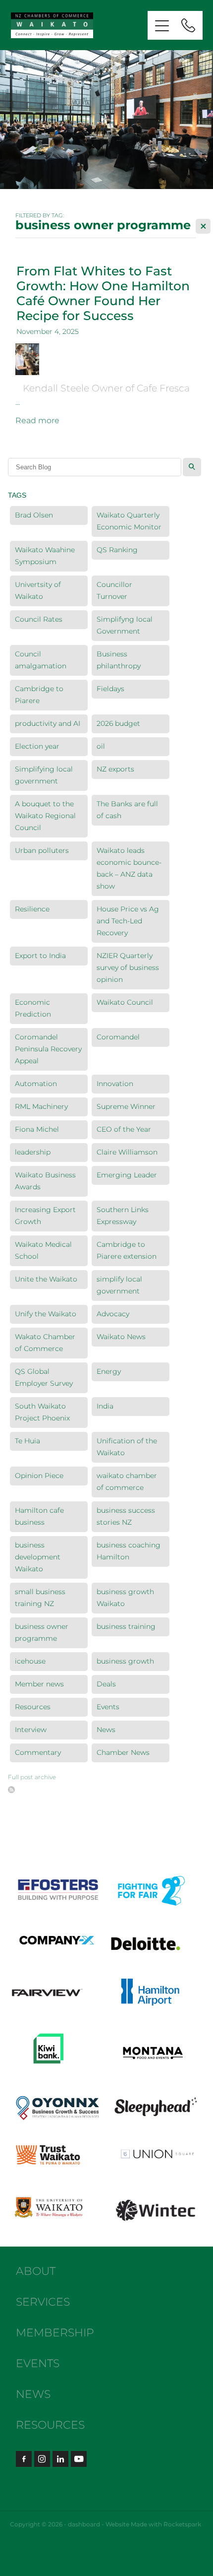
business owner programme (42, 1633)
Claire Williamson (127, 1152)
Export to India (40, 956)
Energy (109, 1372)
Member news (39, 1684)
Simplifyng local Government (125, 625)
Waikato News (121, 1337)
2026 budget (118, 724)
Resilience (32, 909)
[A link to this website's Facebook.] (24, 2459)
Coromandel (118, 1037)
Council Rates (39, 619)
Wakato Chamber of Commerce (45, 1343)
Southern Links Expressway (123, 1216)
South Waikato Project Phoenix (42, 1412)
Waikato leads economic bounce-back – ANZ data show (129, 869)
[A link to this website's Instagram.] (42, 2459)
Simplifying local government (44, 775)
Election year (37, 746)
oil (101, 746)
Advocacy (113, 1314)
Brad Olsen (34, 515)
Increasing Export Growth (45, 1216)
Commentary (38, 1753)
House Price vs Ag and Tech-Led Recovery (128, 921)
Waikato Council (125, 1002)
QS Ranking (117, 550)
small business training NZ (40, 1598)
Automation (36, 1084)
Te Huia (27, 1441)
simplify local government (119, 1285)
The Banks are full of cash (127, 810)
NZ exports (115, 769)
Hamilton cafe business (39, 1516)
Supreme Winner (126, 1107)
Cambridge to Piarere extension (127, 1251)
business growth (125, 1661)
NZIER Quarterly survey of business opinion (128, 968)
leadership (33, 1152)
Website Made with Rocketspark (153, 2525)
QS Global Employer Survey (44, 1378)
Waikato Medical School (43, 1251)
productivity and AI (48, 724)
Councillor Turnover (114, 591)
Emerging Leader (127, 1175)
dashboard (84, 2525)
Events (108, 1707)
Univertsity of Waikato (38, 591)
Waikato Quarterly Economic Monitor (129, 521)
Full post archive (32, 1777)
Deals (106, 1684)
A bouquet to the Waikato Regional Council (45, 816)
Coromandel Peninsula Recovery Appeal (48, 1049)
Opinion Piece (39, 1476)
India (105, 1406)
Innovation (115, 1084)
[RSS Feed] (11, 1790)
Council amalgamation (41, 660)
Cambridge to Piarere (39, 695)
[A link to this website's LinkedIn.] (60, 2459)
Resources (33, 1707)
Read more (37, 421)
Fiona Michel (37, 1129)
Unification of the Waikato (127, 1447)
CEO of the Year (124, 1129)
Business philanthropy (119, 660)
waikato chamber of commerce (127, 1482)
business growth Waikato (125, 1598)
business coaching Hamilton (129, 1551)
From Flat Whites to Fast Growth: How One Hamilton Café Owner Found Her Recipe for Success (103, 294)
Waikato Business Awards (45, 1181)
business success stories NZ (126, 1516)
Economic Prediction (33, 1008)
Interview (31, 1730)
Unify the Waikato (46, 1314)
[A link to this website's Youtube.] (79, 2459)
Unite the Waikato (46, 1279)
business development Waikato (38, 1557)
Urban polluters (42, 851)
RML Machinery (41, 1107)
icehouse (30, 1661)
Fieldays (110, 689)
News (106, 1730)
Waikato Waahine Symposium (45, 556)
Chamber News (123, 1753)
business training (126, 1627)
